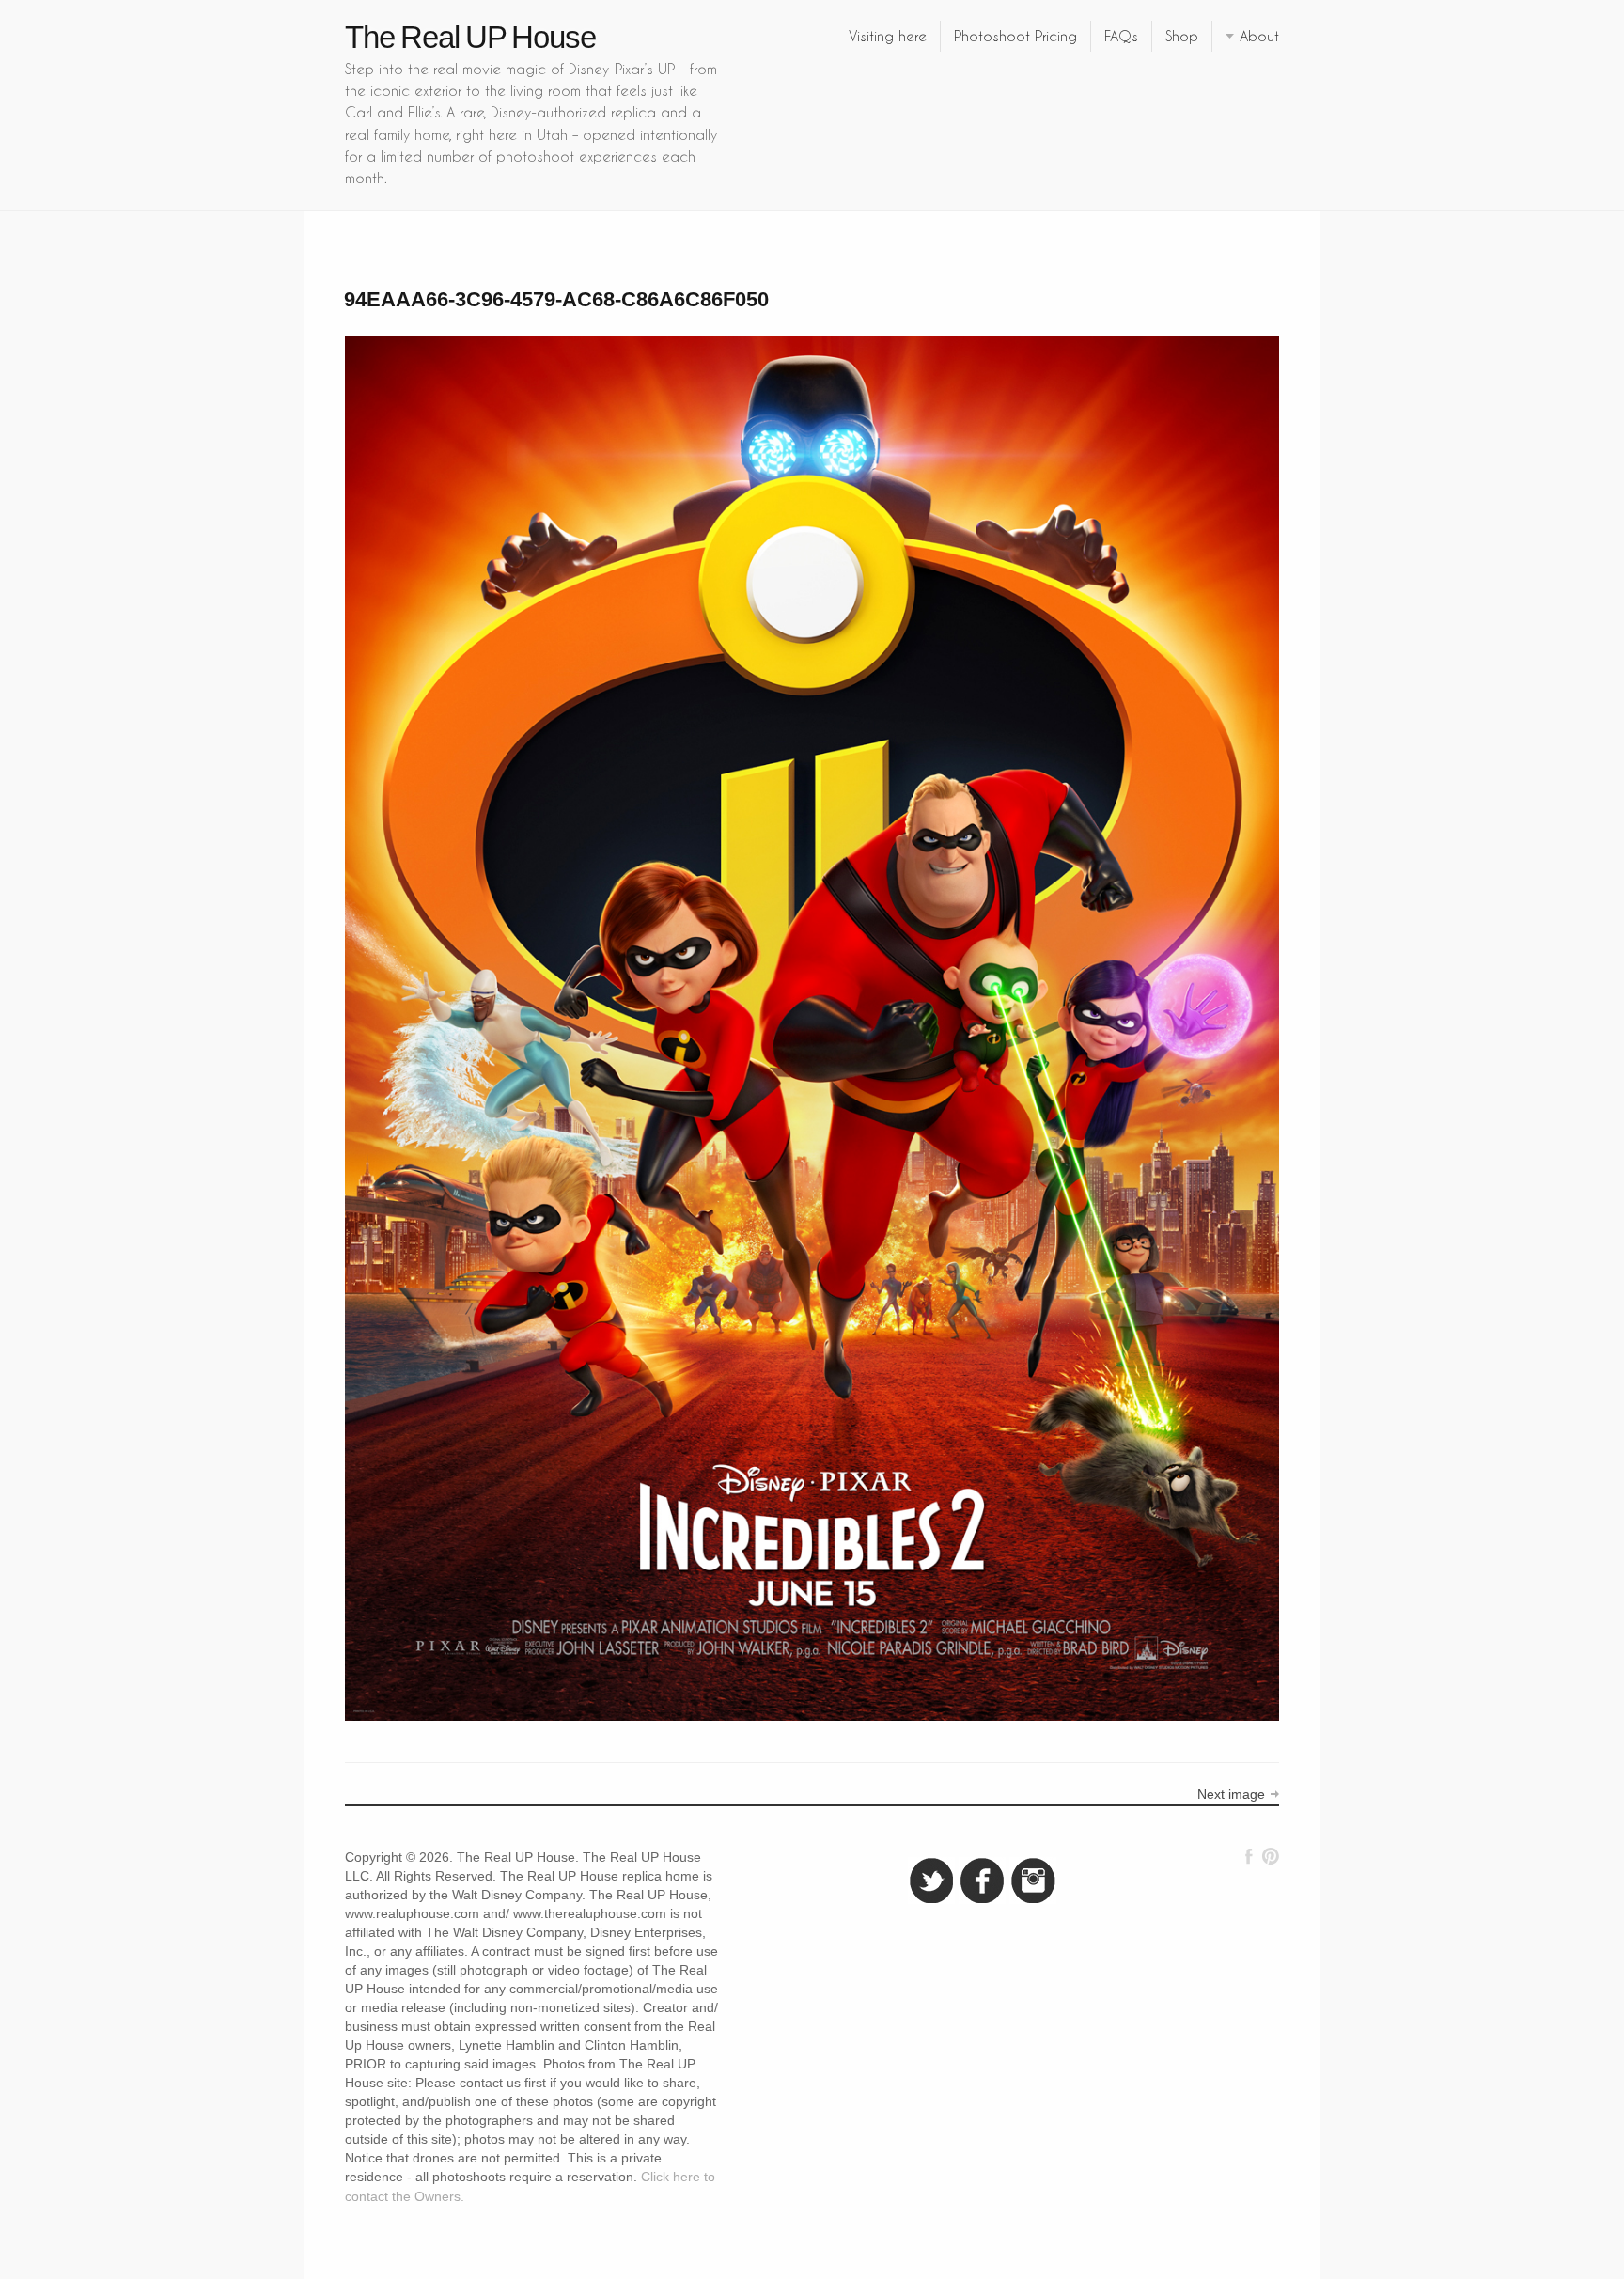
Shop (1182, 36)
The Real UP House (470, 37)
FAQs (1121, 36)
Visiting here (888, 36)
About (1259, 36)
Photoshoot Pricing (1015, 36)
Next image (1231, 1794)
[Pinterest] (1270, 1856)
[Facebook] (1249, 1856)
